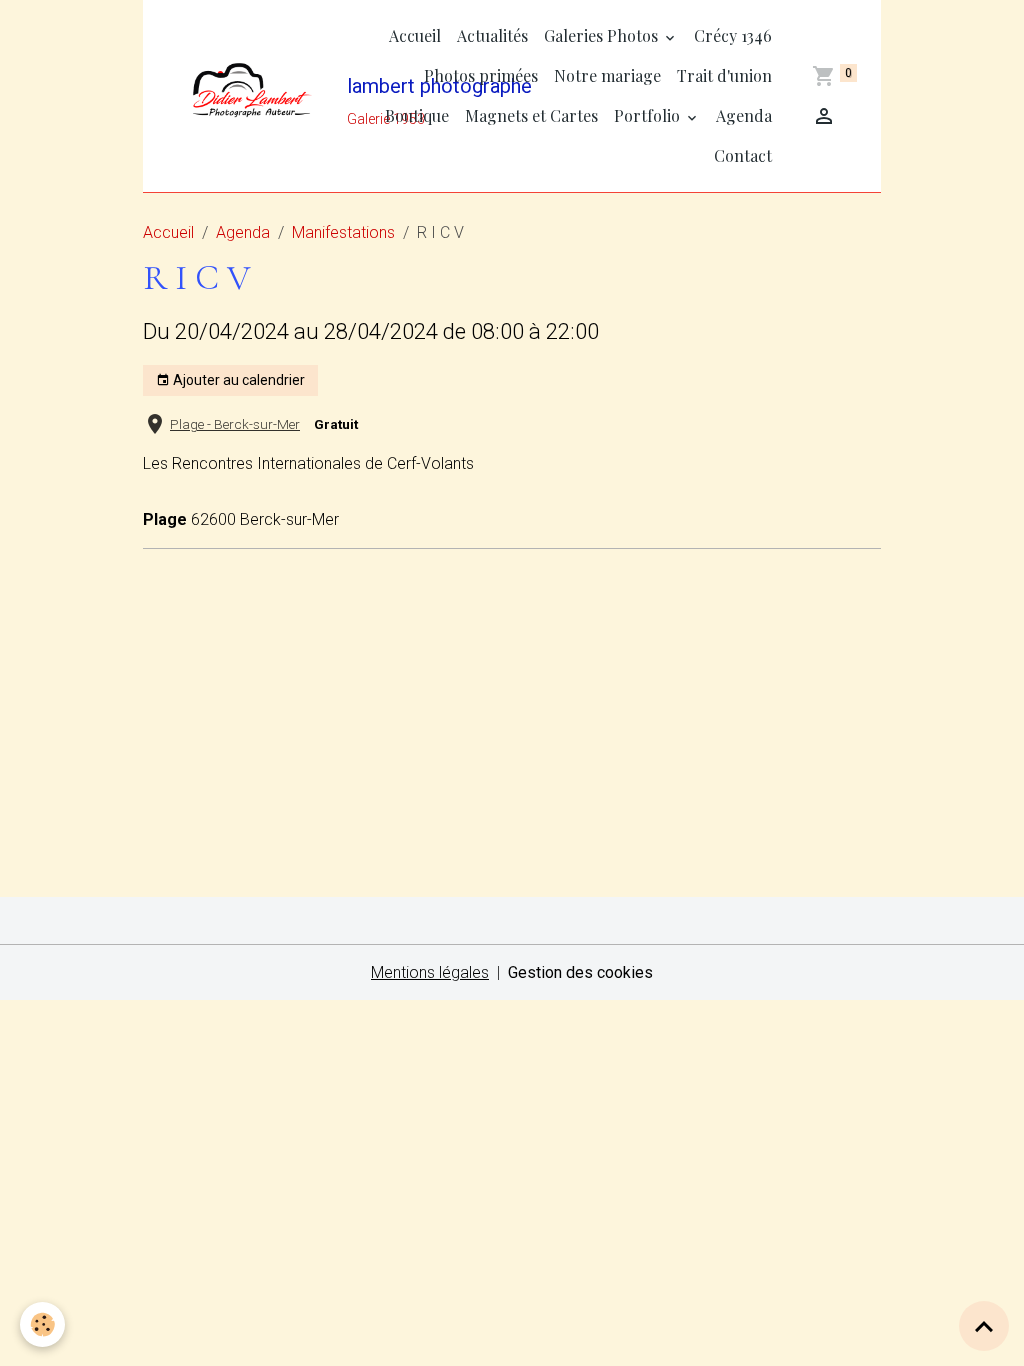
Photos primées (481, 75)
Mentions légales (430, 972)
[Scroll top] (984, 1326)
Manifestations (343, 232)
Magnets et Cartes (531, 115)
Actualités (492, 35)
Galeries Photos (603, 35)
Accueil (415, 35)
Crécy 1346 (733, 35)
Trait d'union (724, 75)
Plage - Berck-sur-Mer (235, 424)
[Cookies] (42, 1324)
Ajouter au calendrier (237, 380)
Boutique (417, 115)
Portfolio (649, 115)
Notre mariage (607, 75)
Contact (743, 155)
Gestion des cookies (580, 972)
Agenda (744, 115)
